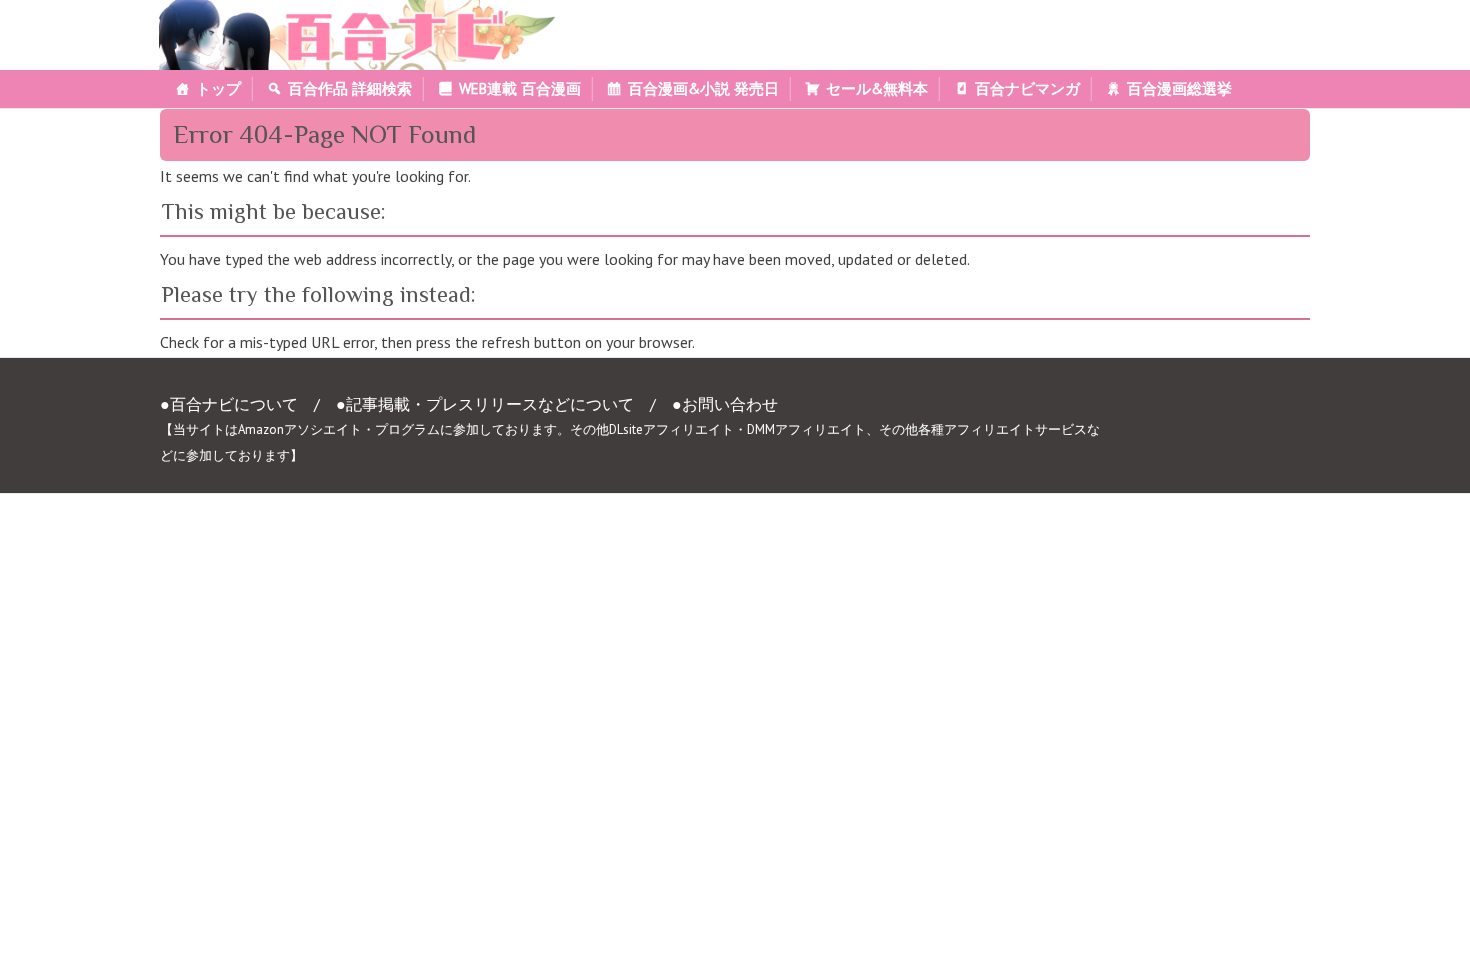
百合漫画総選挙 (1179, 88)
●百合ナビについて (229, 404)
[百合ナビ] (346, 12)
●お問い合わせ (725, 404)
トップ (218, 88)
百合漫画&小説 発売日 (703, 88)
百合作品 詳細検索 (350, 88)
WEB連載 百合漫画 (520, 88)
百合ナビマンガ (1027, 88)
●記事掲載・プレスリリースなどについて (485, 404)
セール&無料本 (877, 88)
